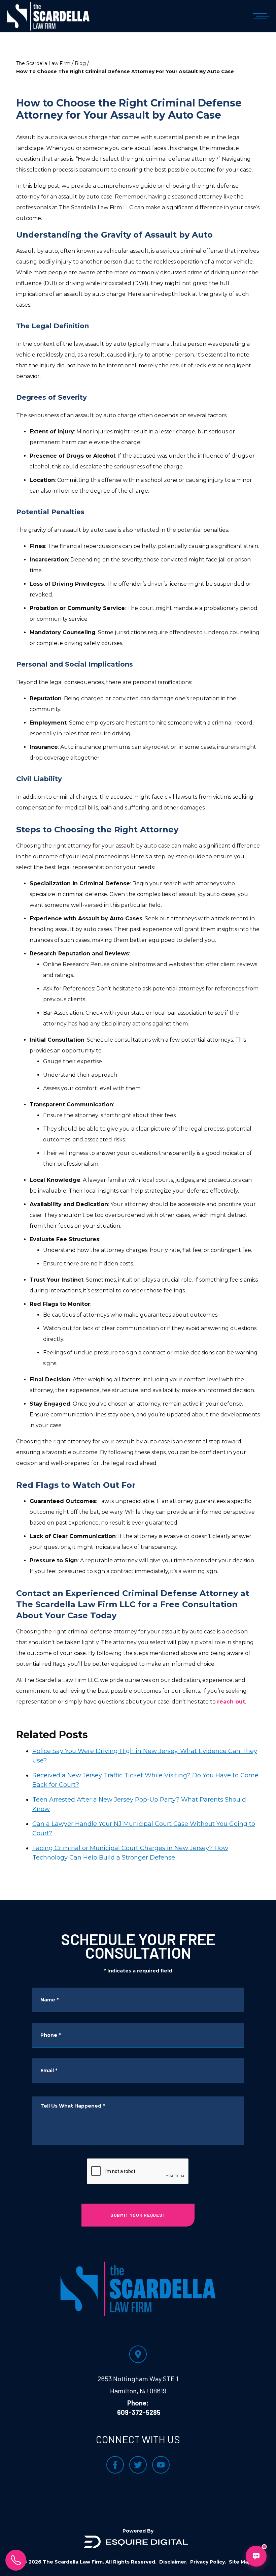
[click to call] (16, 2560)
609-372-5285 (139, 2412)
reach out (231, 1702)
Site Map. (241, 2562)
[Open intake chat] (256, 2556)
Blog (80, 63)
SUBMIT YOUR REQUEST (138, 2215)
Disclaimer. (173, 2562)
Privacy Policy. (208, 2562)
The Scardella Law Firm (43, 63)
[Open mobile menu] (260, 16)
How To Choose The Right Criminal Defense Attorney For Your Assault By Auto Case (125, 71)
